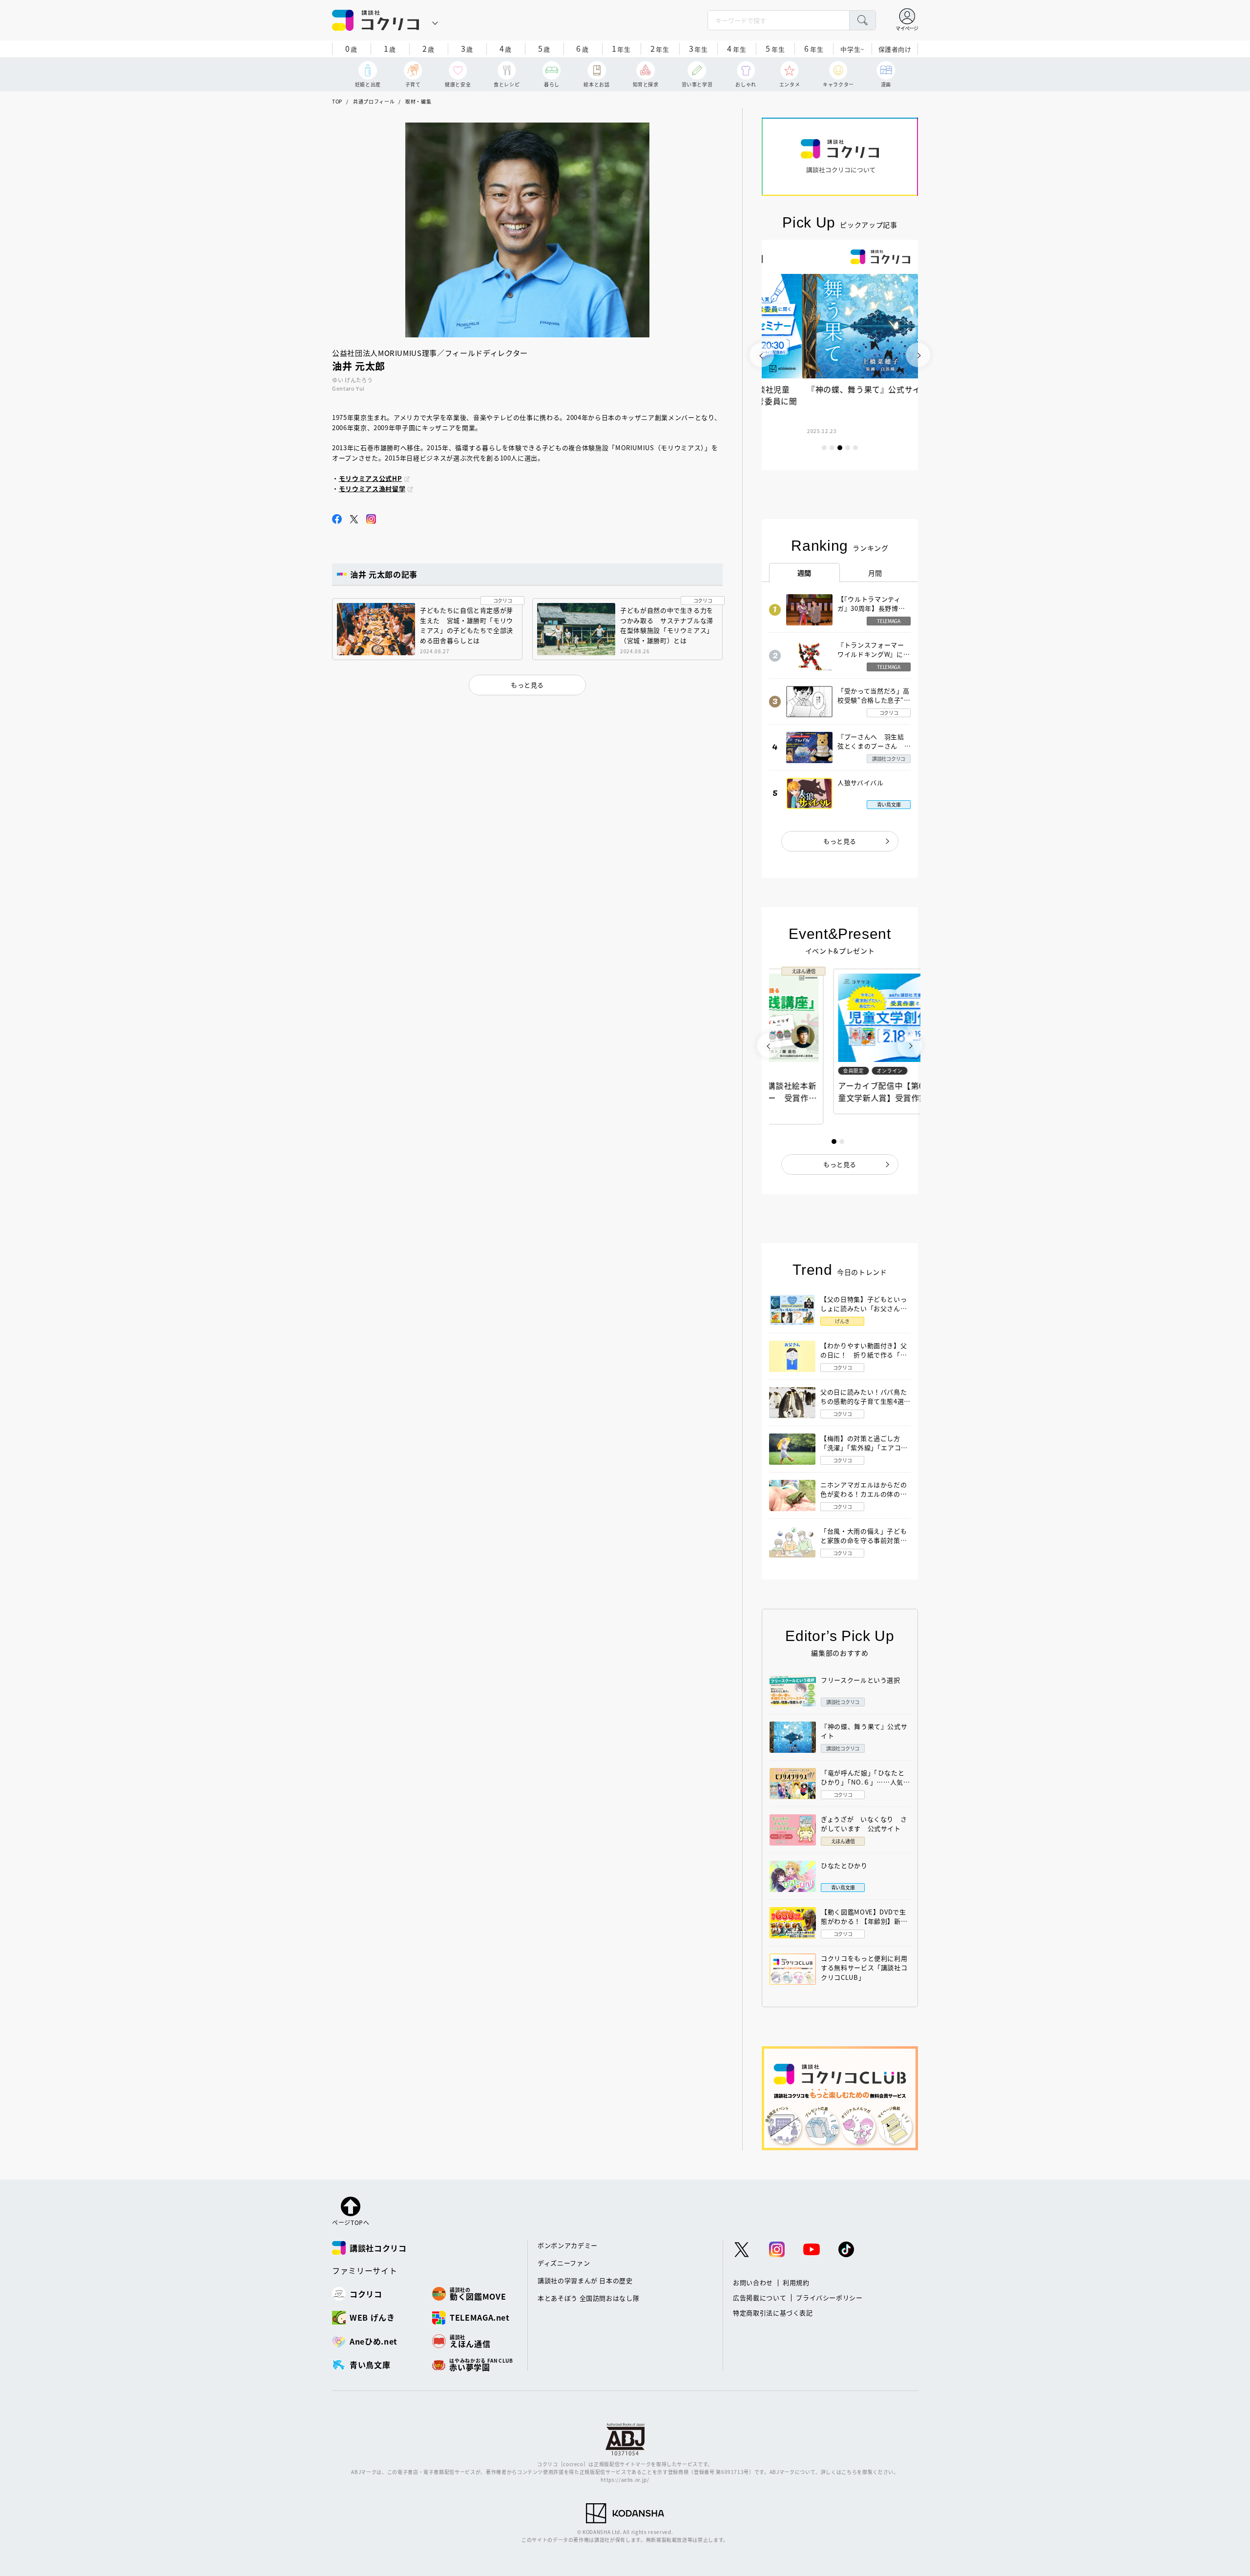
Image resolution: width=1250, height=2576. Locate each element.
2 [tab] (832, 448)
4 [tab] (848, 448)
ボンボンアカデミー (568, 2245)
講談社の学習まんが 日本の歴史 (585, 2280)
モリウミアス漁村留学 (372, 488)
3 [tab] (840, 448)
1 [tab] (824, 448)
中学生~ (852, 49)
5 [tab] (855, 448)
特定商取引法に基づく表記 (773, 2313)
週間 (804, 573)
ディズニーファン (564, 2263)
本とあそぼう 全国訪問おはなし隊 (588, 2298)
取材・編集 (418, 101)
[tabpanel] (840, 355)
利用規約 (796, 2282)
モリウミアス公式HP (371, 478)
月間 (875, 573)
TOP (337, 101)
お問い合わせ (753, 2282)
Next (918, 355)
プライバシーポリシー (829, 2297)
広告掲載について (760, 2297)
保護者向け (895, 49)
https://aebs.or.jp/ (625, 2480)
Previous (762, 355)
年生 (621, 48)
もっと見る (840, 841)
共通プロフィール (374, 101)
